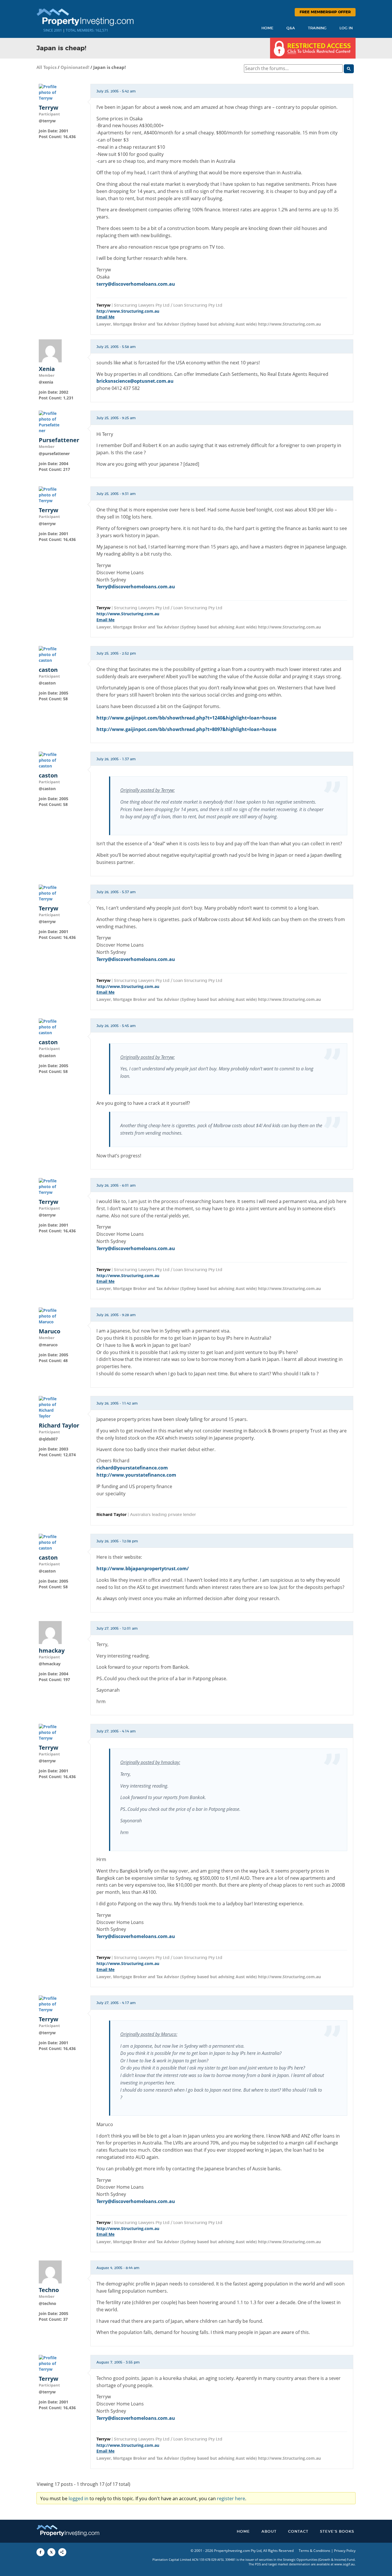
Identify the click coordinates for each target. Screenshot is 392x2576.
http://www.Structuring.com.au (128, 311)
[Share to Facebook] (40, 2552)
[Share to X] (51, 2552)
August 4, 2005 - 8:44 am (118, 2268)
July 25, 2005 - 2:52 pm (116, 653)
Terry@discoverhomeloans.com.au (136, 587)
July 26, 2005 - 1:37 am (116, 759)
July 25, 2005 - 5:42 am (116, 91)
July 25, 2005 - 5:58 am (116, 347)
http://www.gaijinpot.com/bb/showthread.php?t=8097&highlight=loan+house (186, 729)
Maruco (50, 1331)
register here (231, 2498)
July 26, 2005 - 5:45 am (116, 1026)
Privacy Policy (345, 2551)
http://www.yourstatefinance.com (136, 1475)
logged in (78, 2498)
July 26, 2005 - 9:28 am (116, 1315)
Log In (346, 28)
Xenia (47, 369)
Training (317, 28)
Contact (298, 2532)
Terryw (48, 108)
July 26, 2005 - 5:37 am (116, 892)
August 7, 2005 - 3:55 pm (118, 2362)
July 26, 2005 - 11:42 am (117, 1403)
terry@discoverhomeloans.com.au (136, 284)
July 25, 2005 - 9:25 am (116, 418)
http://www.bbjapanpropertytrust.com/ (143, 1569)
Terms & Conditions (315, 2551)
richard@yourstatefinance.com (132, 1468)
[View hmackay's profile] (50, 1632)
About (269, 2532)
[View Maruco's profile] (50, 1316)
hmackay (52, 1651)
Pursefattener (59, 440)
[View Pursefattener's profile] (50, 422)
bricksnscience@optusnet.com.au (135, 381)
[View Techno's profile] (50, 2272)
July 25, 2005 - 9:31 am (116, 494)
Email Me (105, 317)
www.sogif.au (345, 2564)
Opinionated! (75, 67)
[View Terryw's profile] (50, 92)
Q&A (291, 28)
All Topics (46, 67)
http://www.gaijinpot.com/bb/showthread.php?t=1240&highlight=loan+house (186, 718)
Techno (49, 2290)
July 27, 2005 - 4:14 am (116, 1731)
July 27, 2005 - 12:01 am (117, 1629)
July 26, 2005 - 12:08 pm (117, 1541)
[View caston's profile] (50, 654)
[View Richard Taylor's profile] (50, 1407)
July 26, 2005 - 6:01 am (116, 1185)
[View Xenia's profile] (50, 350)
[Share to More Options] (62, 2552)
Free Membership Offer (325, 12)
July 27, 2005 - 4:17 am (116, 2003)
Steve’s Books (337, 2532)
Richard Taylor (59, 1426)
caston (48, 670)
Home (267, 28)
